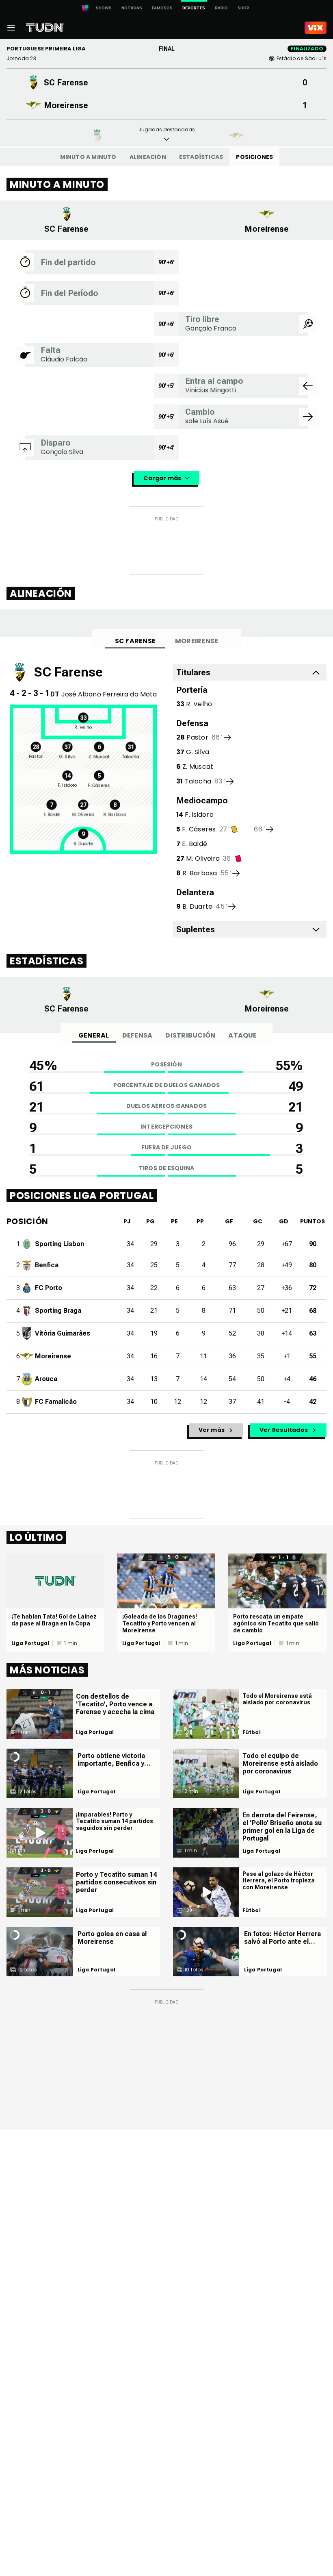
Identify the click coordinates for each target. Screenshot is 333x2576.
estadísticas (201, 157)
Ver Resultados (284, 1430)
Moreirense (197, 641)
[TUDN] (45, 28)
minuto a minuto (88, 157)
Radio (221, 8)
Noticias (132, 8)
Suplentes (196, 929)
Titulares (193, 672)
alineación (148, 157)
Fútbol (252, 1732)
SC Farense (135, 641)
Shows (104, 8)
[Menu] (11, 28)
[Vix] (316, 28)
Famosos (162, 8)
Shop (243, 8)
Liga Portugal (30, 1643)
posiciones (254, 157)
